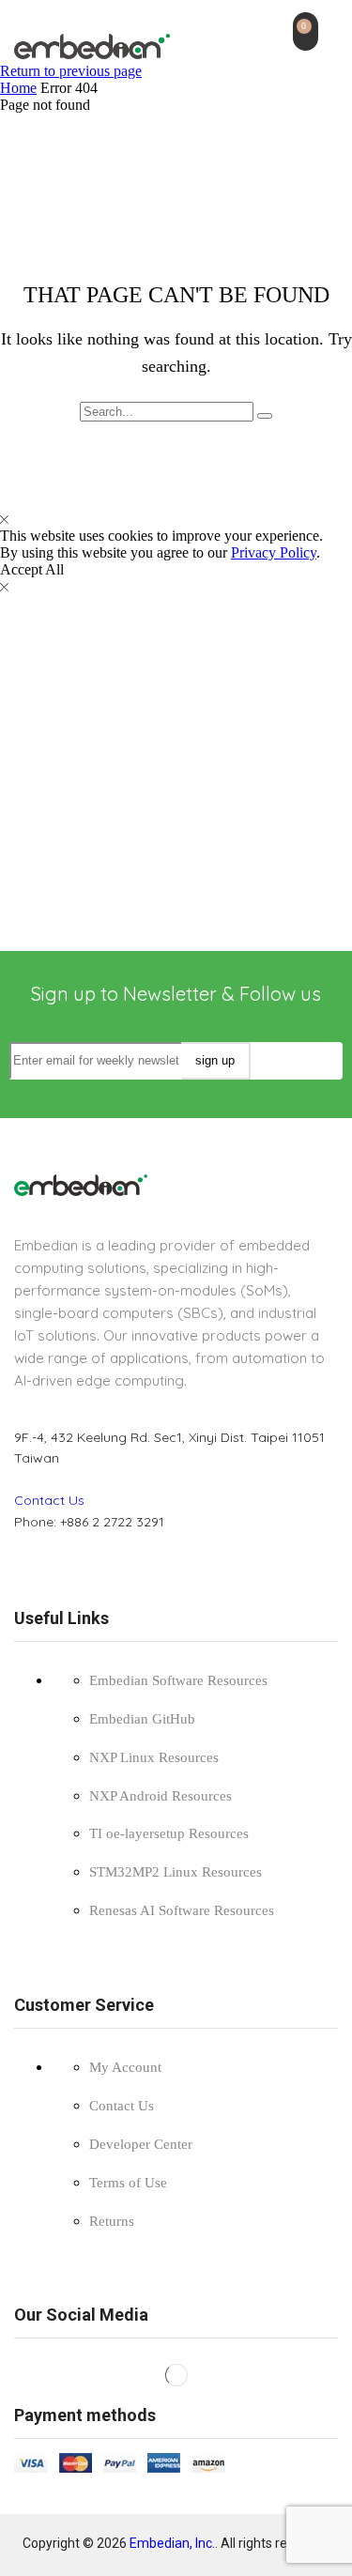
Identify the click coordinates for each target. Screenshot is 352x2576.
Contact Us (49, 1500)
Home (18, 88)
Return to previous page (71, 71)
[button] (306, 31)
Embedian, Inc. (172, 2543)
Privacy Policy (274, 552)
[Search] (265, 416)
